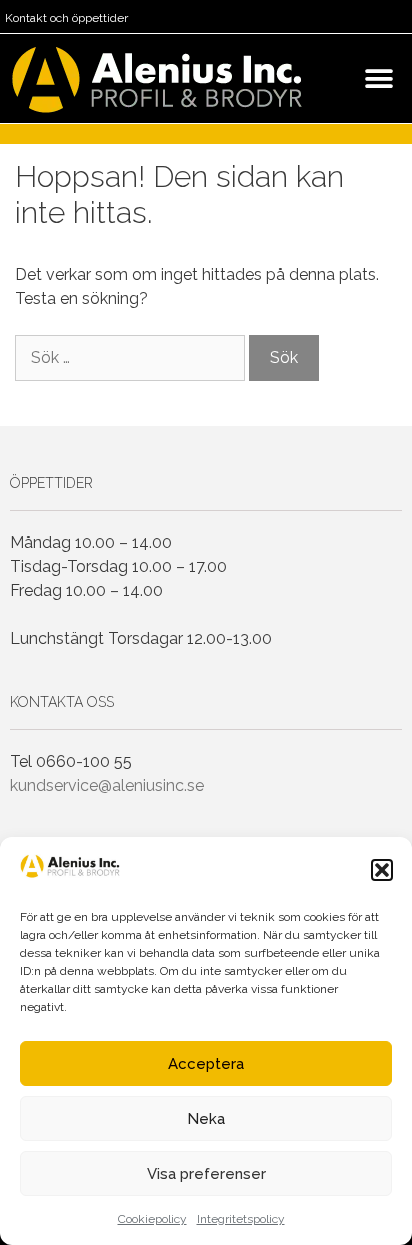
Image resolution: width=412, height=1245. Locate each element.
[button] (382, 870)
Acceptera (206, 1064)
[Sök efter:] (132, 357)
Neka (206, 1119)
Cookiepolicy (152, 1219)
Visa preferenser (206, 1174)
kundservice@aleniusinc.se (107, 785)
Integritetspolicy (241, 1219)
